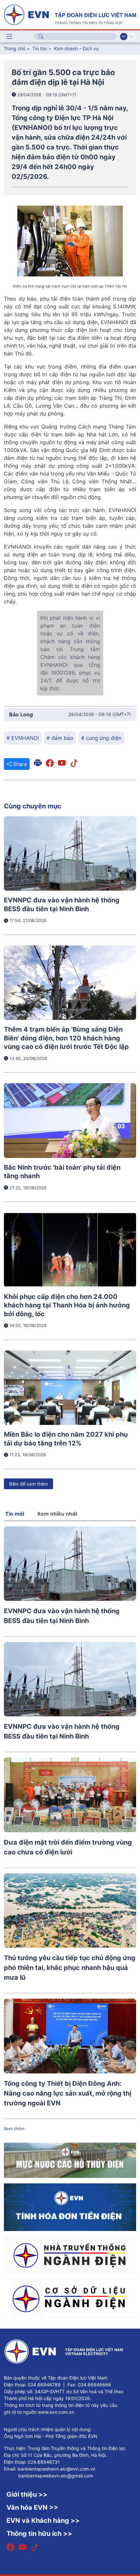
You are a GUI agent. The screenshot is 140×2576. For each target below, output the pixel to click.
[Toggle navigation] (9, 37)
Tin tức (40, 48)
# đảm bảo (60, 738)
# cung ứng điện (101, 738)
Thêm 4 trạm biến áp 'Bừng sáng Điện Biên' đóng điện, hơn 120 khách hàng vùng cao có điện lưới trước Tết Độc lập (66, 1038)
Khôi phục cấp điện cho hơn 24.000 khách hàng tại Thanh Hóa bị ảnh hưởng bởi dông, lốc (67, 1305)
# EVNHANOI (23, 738)
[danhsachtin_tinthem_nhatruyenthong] (70, 2255)
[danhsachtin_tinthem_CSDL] (70, 2298)
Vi (124, 37)
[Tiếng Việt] (70, 14)
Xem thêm (14, 2129)
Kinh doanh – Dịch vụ (76, 48)
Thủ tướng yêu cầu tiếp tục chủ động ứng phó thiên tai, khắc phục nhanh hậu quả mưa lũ (70, 1968)
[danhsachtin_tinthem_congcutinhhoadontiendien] (70, 2207)
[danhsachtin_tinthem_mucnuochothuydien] (70, 2160)
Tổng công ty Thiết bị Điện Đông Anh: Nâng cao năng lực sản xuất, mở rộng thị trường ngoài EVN (68, 2093)
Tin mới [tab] (15, 1514)
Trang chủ (15, 48)
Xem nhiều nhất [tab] (57, 1514)
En (131, 37)
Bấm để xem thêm (28, 1484)
